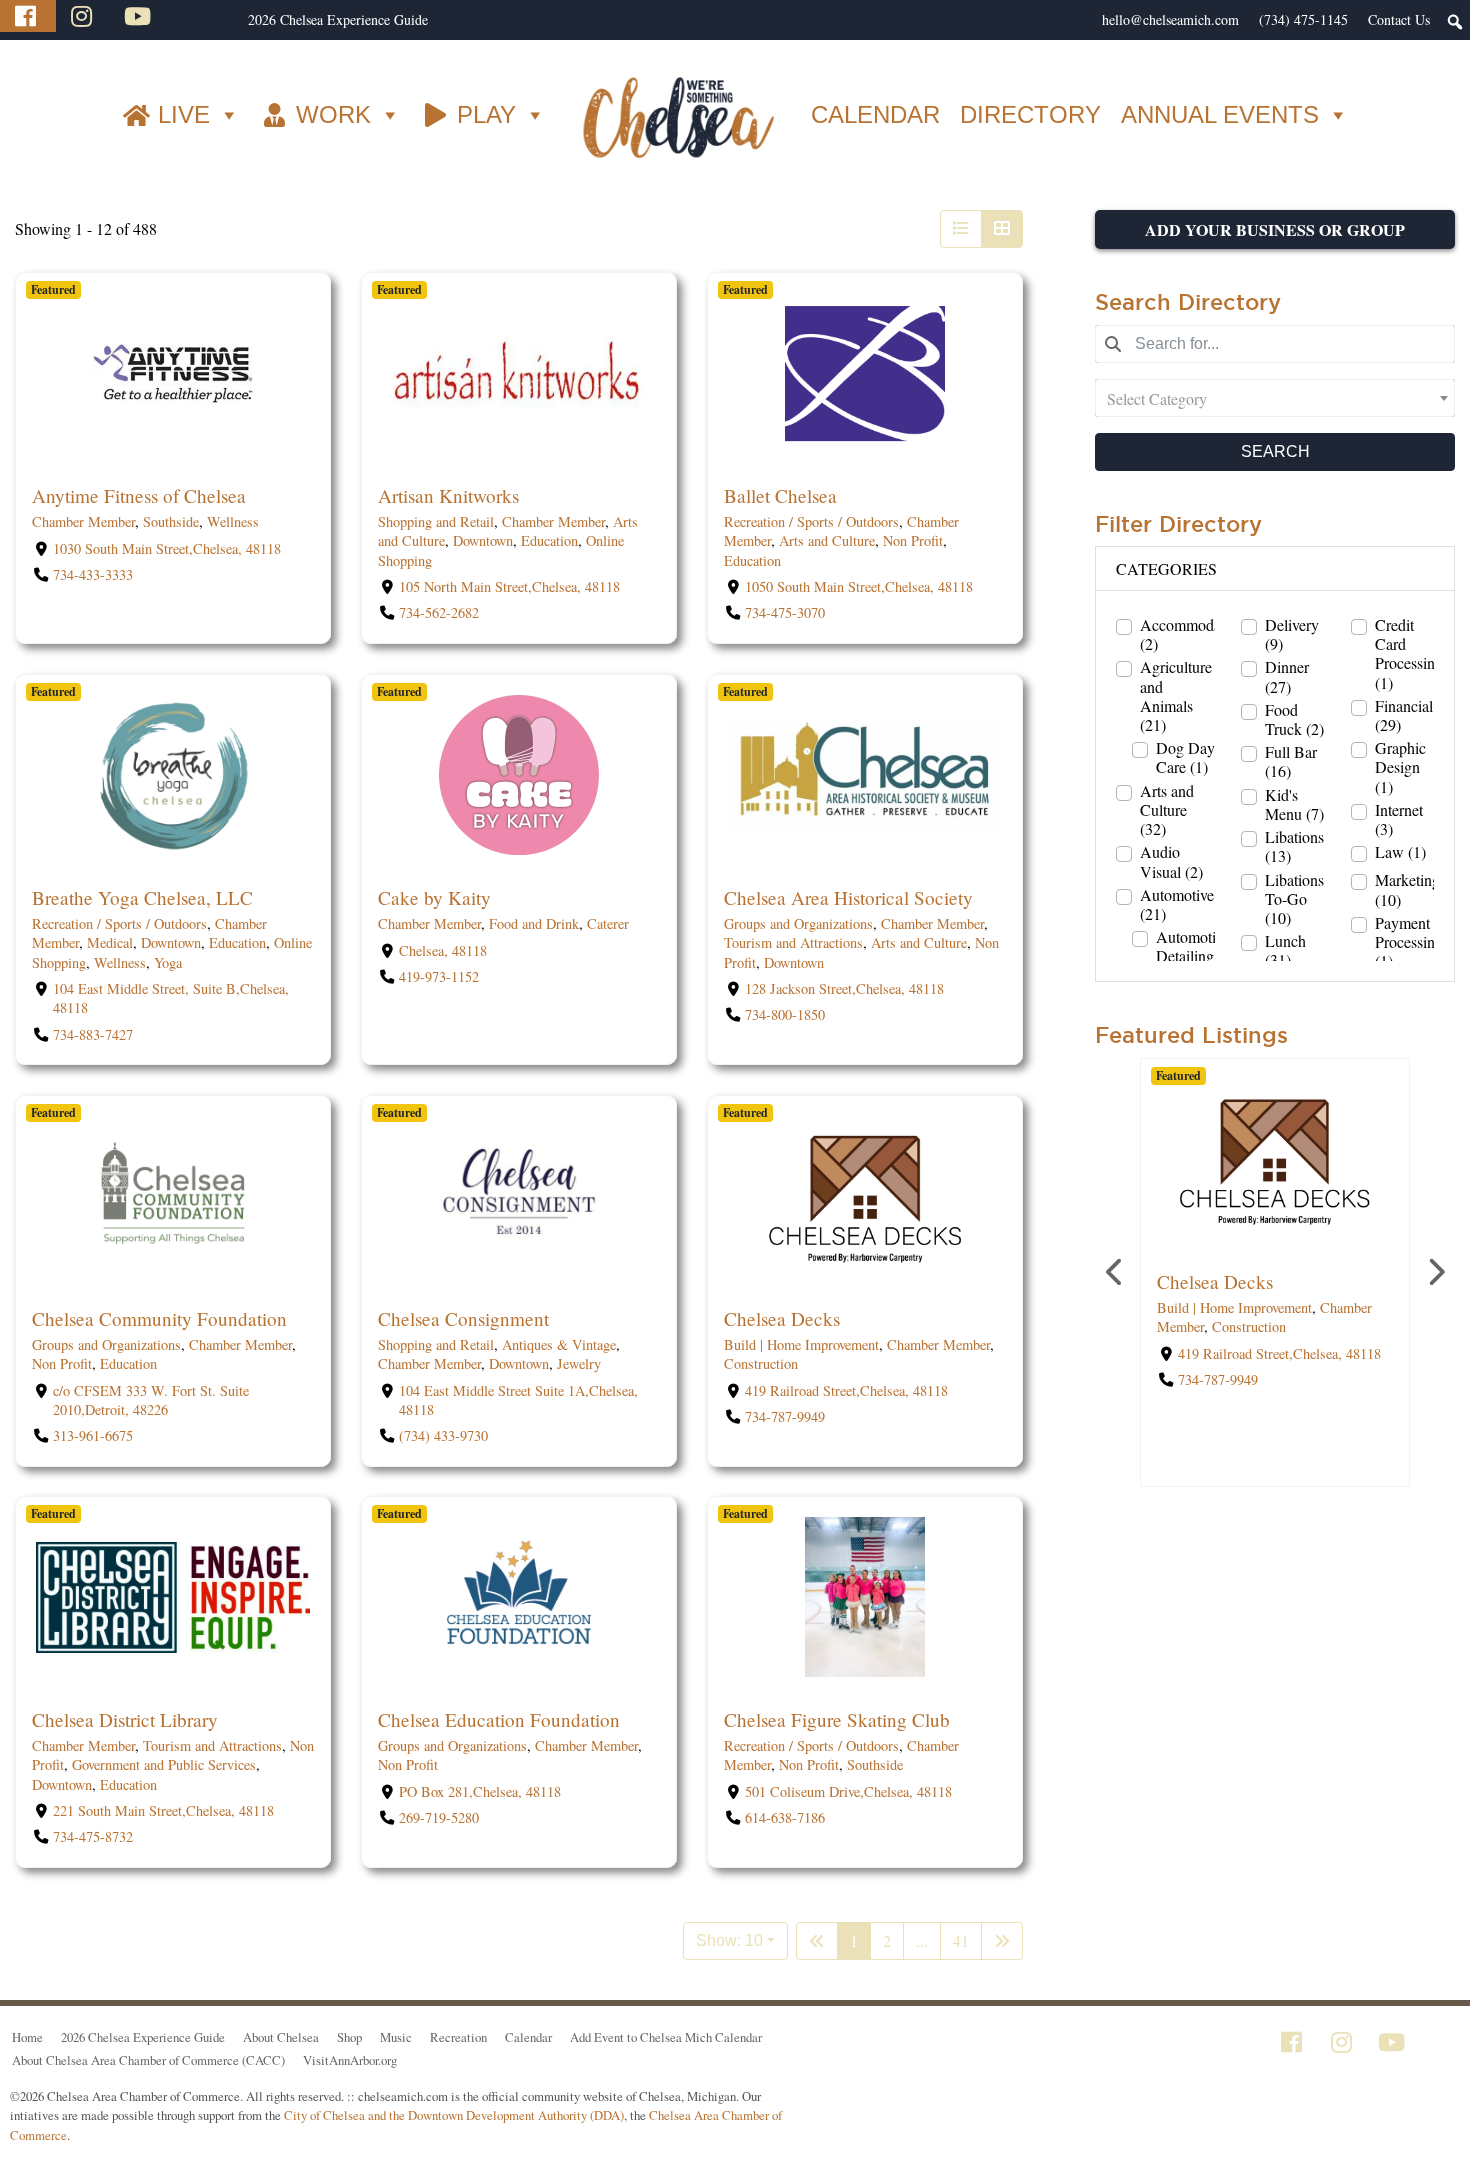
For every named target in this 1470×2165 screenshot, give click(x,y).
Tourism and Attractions (793, 942)
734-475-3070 (785, 613)
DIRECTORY (1030, 114)
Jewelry (579, 1363)
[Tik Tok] (193, 16)
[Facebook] (28, 16)
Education (549, 541)
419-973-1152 (439, 976)
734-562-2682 (439, 613)
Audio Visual (1171, 861)
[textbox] (1275, 398)
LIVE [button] (184, 114)
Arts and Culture (827, 541)
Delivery (1292, 634)
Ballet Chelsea (780, 495)
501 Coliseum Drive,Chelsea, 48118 (848, 1791)
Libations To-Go (1294, 899)
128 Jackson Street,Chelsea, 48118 (844, 988)
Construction (761, 1363)
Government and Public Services (164, 1765)
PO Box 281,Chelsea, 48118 (480, 1791)
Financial (1404, 715)
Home (27, 2037)
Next (1435, 1272)
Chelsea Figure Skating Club (837, 1719)
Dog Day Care (1185, 757)
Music (396, 2037)
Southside (171, 522)
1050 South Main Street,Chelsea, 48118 (859, 586)
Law (1400, 851)
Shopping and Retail (436, 522)
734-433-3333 (93, 574)
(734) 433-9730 (443, 1435)
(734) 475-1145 (1303, 19)
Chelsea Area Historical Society (848, 897)
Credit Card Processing (1409, 653)
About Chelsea (281, 2037)
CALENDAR (875, 114)
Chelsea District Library (125, 1719)
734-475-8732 (93, 1837)
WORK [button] (333, 114)
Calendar (528, 2037)
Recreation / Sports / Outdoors (811, 522)
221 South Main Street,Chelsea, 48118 (163, 1810)
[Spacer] (228, 20)
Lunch (1285, 950)
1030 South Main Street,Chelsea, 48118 (167, 548)
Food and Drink (534, 923)
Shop (349, 2037)
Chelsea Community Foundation (159, 1318)
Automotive (1177, 904)
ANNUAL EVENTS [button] (1220, 114)
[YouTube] (140, 16)
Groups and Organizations (798, 923)
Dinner (1287, 676)
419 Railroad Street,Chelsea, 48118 (846, 1390)
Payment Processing (1409, 942)
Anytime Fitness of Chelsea (139, 495)
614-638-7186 (785, 1817)
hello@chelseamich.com (1170, 19)
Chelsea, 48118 (443, 950)
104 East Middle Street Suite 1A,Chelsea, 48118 (518, 1400)
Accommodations (1195, 634)
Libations (1294, 846)
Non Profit (913, 541)
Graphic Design (1400, 767)
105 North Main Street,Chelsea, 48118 (509, 586)
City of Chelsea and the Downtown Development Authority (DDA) (454, 2115)
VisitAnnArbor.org (350, 2060)
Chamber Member (83, 522)
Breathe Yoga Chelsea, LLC (142, 897)
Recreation (458, 2037)
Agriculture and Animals (1176, 695)
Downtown (483, 541)
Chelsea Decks (782, 1318)
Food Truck (1294, 719)
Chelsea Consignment (463, 1318)
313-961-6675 (93, 1435)
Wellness (233, 522)
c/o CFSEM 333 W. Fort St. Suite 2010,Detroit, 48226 (151, 1400)
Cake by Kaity (434, 897)
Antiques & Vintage (559, 1344)
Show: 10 (729, 1940)
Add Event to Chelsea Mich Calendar (666, 2037)
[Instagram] (84, 16)
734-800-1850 (785, 1014)
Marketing (1407, 889)
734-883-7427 (93, 1034)
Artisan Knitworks (448, 495)
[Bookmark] (37, 454)
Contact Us (1399, 19)
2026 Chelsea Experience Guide (338, 19)
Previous (1115, 1272)
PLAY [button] (486, 114)
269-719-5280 (439, 1817)
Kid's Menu (1294, 804)
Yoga (168, 962)
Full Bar (1291, 761)
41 (961, 1940)
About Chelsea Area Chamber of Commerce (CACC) (148, 2060)
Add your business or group (1275, 229)
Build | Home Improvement (801, 1344)
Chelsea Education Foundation (499, 1719)
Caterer (608, 923)
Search (1275, 451)
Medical (110, 942)
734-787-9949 (785, 1416)
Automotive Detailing (1193, 956)
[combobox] (1275, 398)
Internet (1399, 819)
